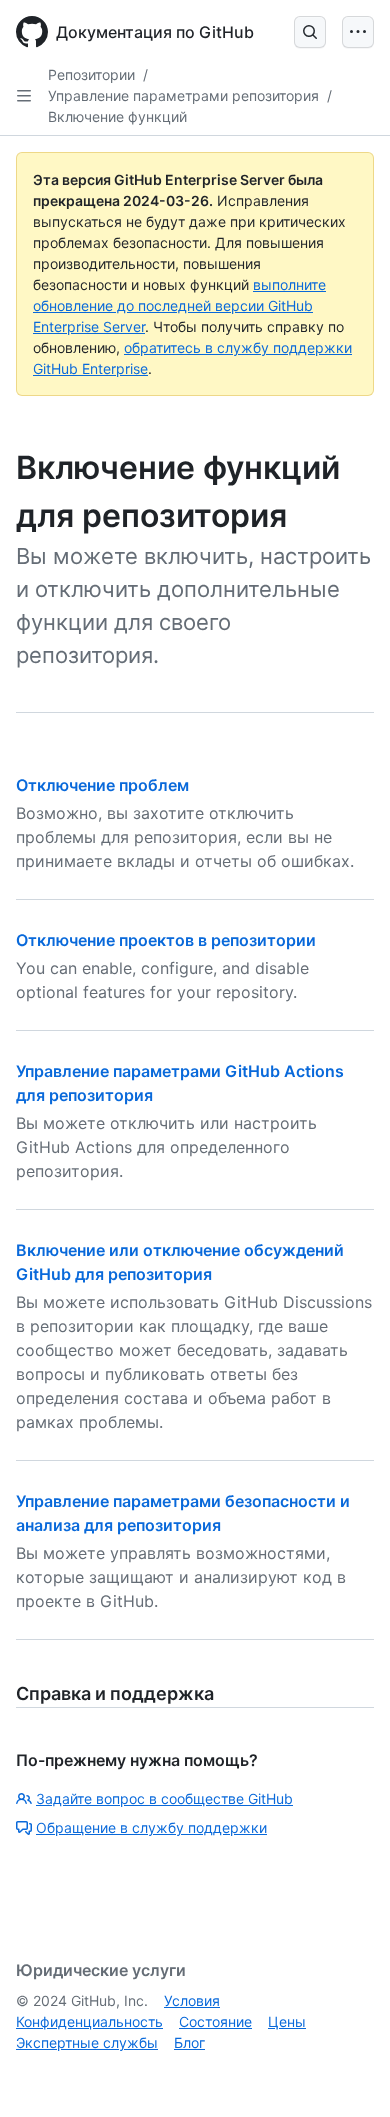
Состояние (215, 2021)
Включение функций (117, 116)
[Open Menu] (358, 32)
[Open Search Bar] (310, 32)
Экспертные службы (87, 2042)
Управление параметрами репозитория (183, 95)
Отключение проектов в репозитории (166, 940)
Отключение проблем (102, 785)
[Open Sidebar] (24, 96)
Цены (287, 2021)
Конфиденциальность (89, 2021)
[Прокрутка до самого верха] (346, 2073)
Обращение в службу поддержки (151, 1827)
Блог (189, 2042)
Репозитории (91, 74)
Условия (192, 2000)
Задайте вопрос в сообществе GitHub (164, 1798)
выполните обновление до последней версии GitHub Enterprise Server (179, 305)
